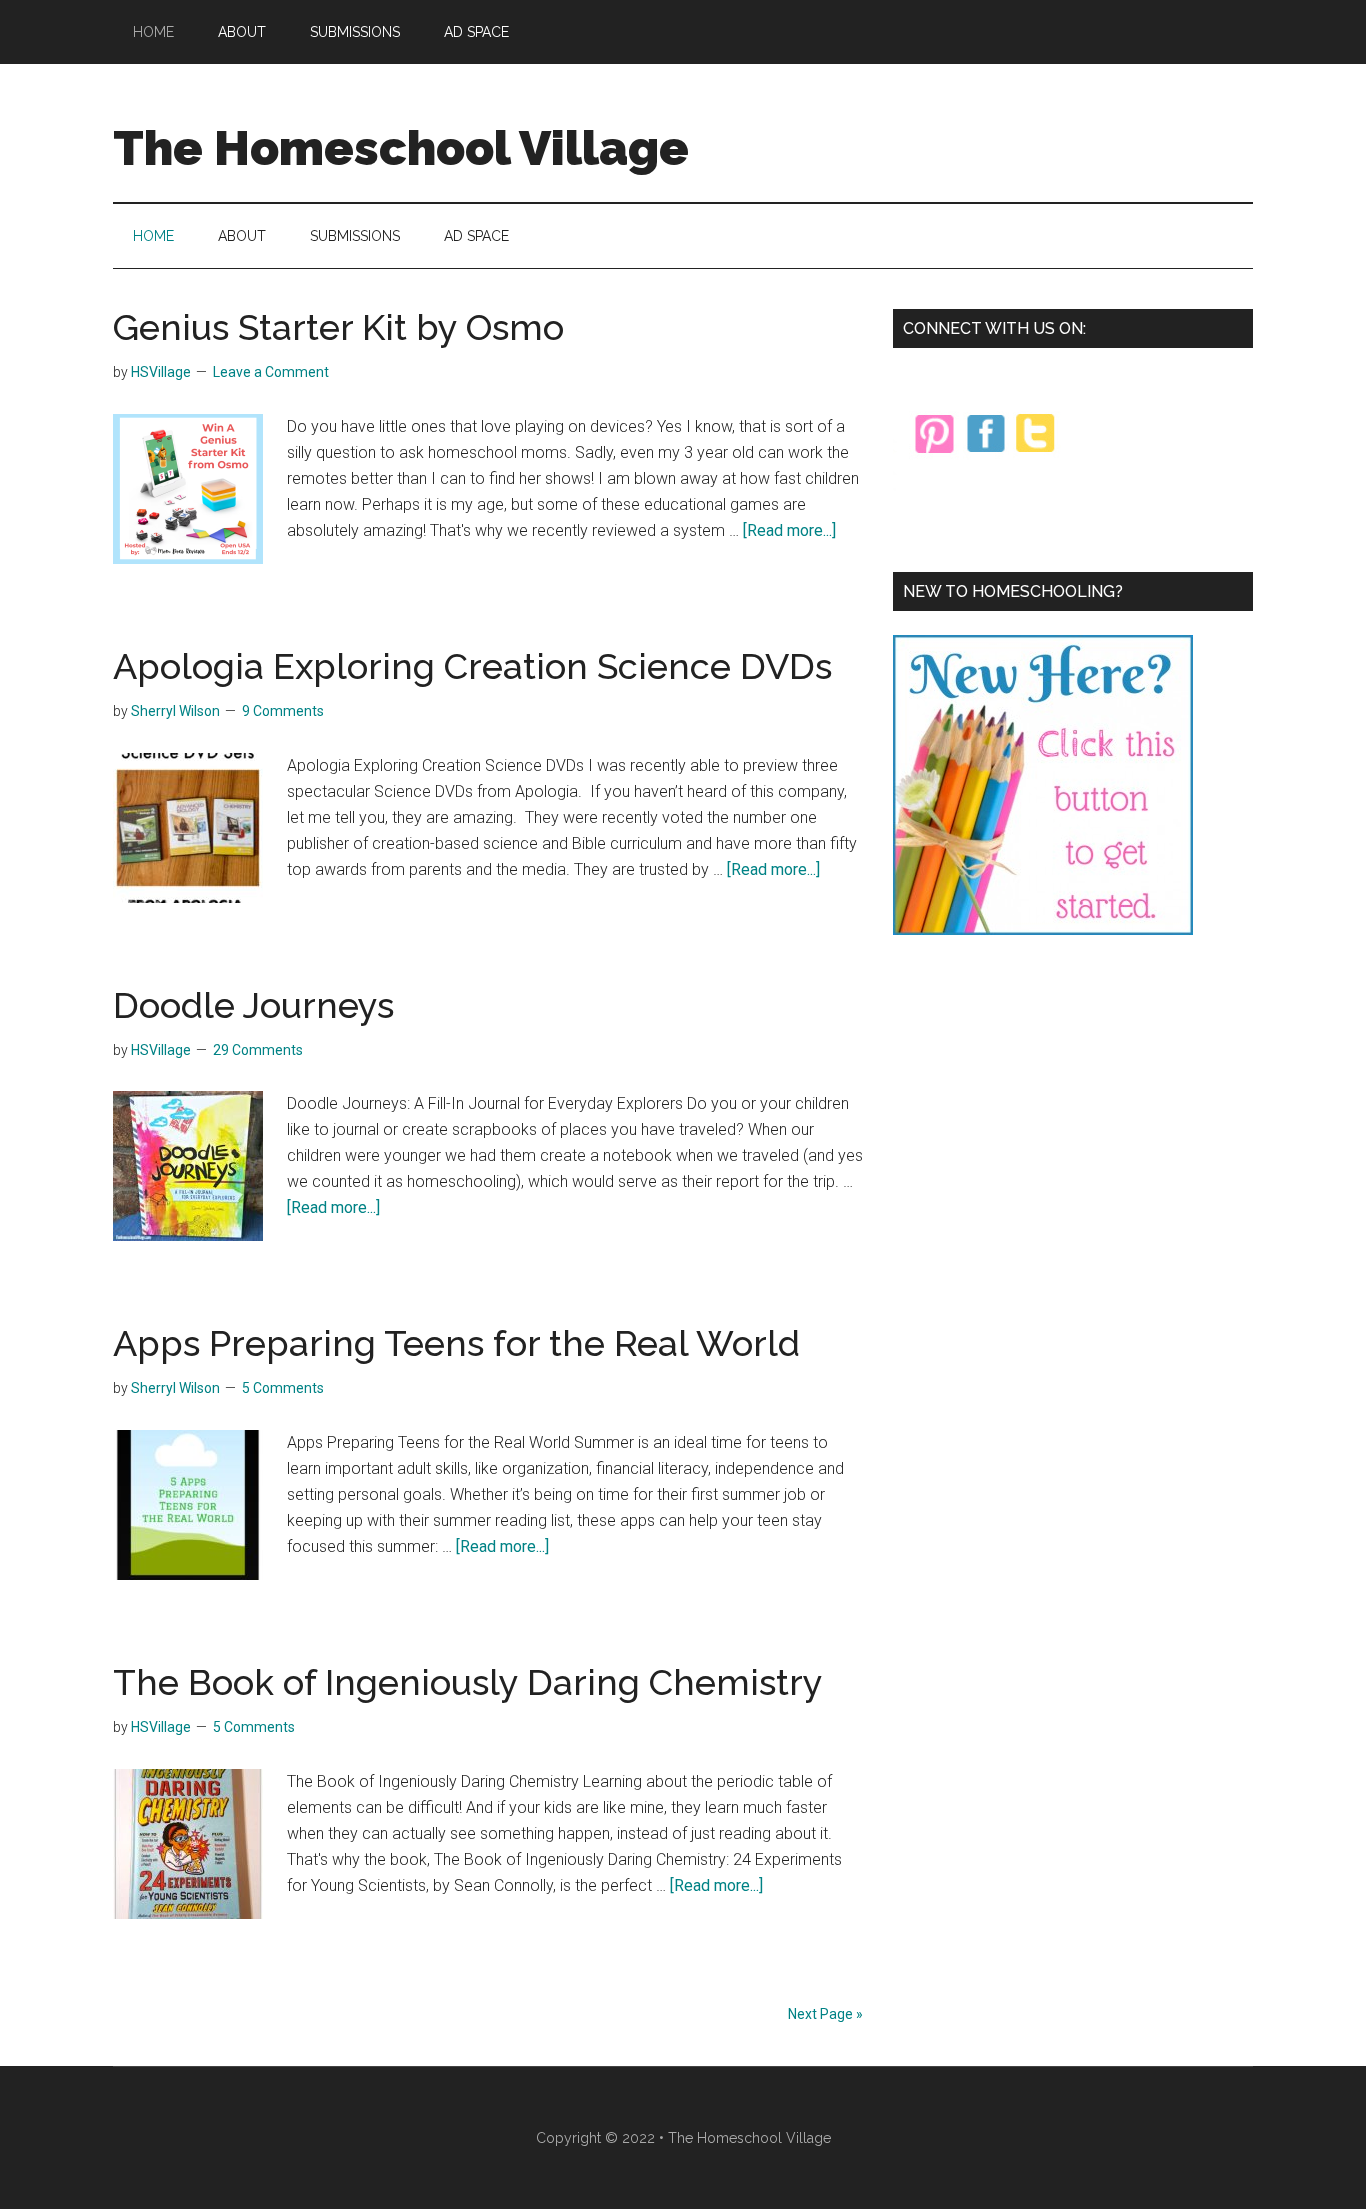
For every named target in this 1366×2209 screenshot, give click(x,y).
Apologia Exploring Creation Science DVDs (472, 666)
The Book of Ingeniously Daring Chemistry (468, 1682)
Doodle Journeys (253, 1005)
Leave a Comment (271, 372)
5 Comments (283, 1388)
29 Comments (258, 1050)
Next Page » (825, 2014)
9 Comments (283, 711)
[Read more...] (789, 530)
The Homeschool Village (401, 148)
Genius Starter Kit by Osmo (338, 327)
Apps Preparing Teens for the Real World (456, 1343)
